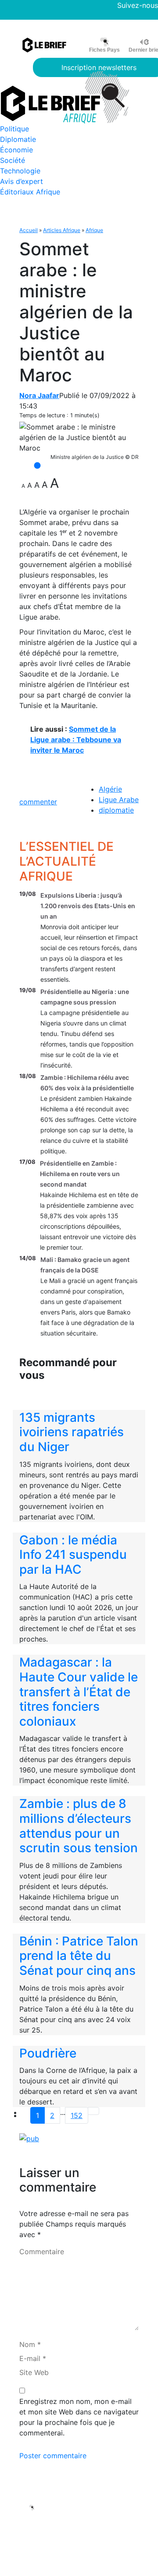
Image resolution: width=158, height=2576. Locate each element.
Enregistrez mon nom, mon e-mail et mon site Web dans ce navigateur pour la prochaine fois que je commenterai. (79, 2417)
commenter (38, 802)
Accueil (29, 230)
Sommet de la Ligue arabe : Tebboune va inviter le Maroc (76, 740)
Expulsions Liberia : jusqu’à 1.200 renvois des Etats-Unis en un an (88, 906)
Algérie (110, 789)
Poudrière (48, 2053)
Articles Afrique (62, 230)
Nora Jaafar (39, 395)
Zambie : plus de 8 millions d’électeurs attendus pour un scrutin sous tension (79, 1826)
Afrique (94, 230)
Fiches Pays (104, 50)
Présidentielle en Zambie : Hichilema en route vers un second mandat (80, 1174)
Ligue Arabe (119, 800)
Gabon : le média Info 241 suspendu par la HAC (73, 1555)
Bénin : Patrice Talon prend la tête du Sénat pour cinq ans (79, 1956)
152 (77, 2115)
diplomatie (116, 810)
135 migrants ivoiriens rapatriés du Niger (72, 1432)
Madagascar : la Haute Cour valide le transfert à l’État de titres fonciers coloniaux (79, 1691)
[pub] (29, 2138)
